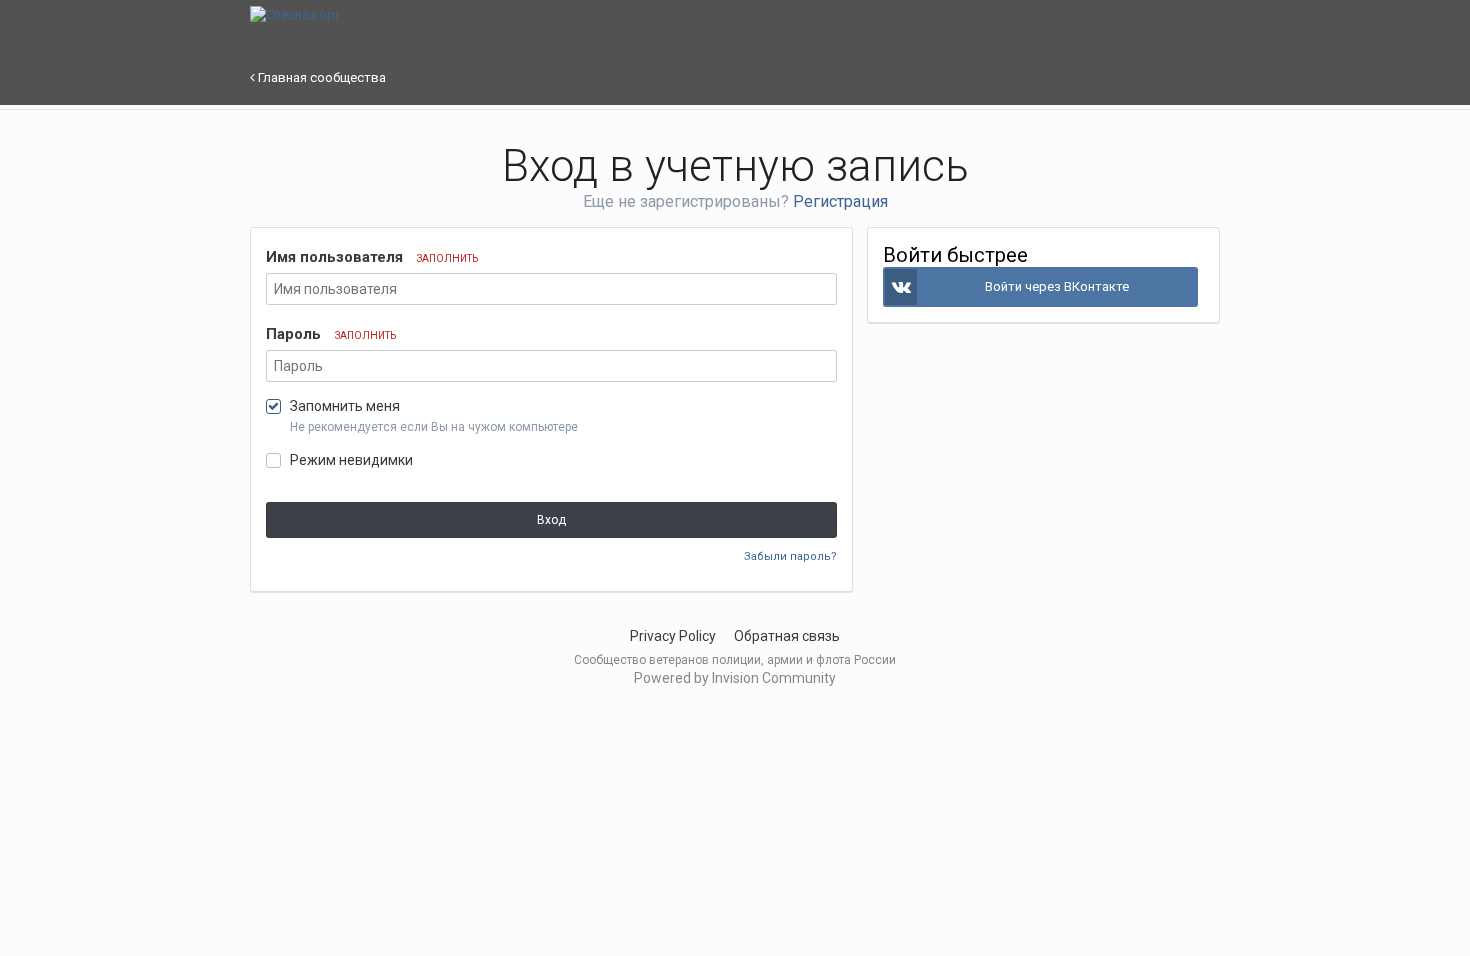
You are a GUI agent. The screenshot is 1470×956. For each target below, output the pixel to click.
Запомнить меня (345, 406)
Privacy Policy (673, 636)
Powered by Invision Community (735, 678)
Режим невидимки (351, 460)
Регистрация (840, 201)
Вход (551, 520)
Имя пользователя (372, 257)
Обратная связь (787, 636)
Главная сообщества (320, 77)
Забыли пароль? (790, 556)
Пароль (331, 334)
